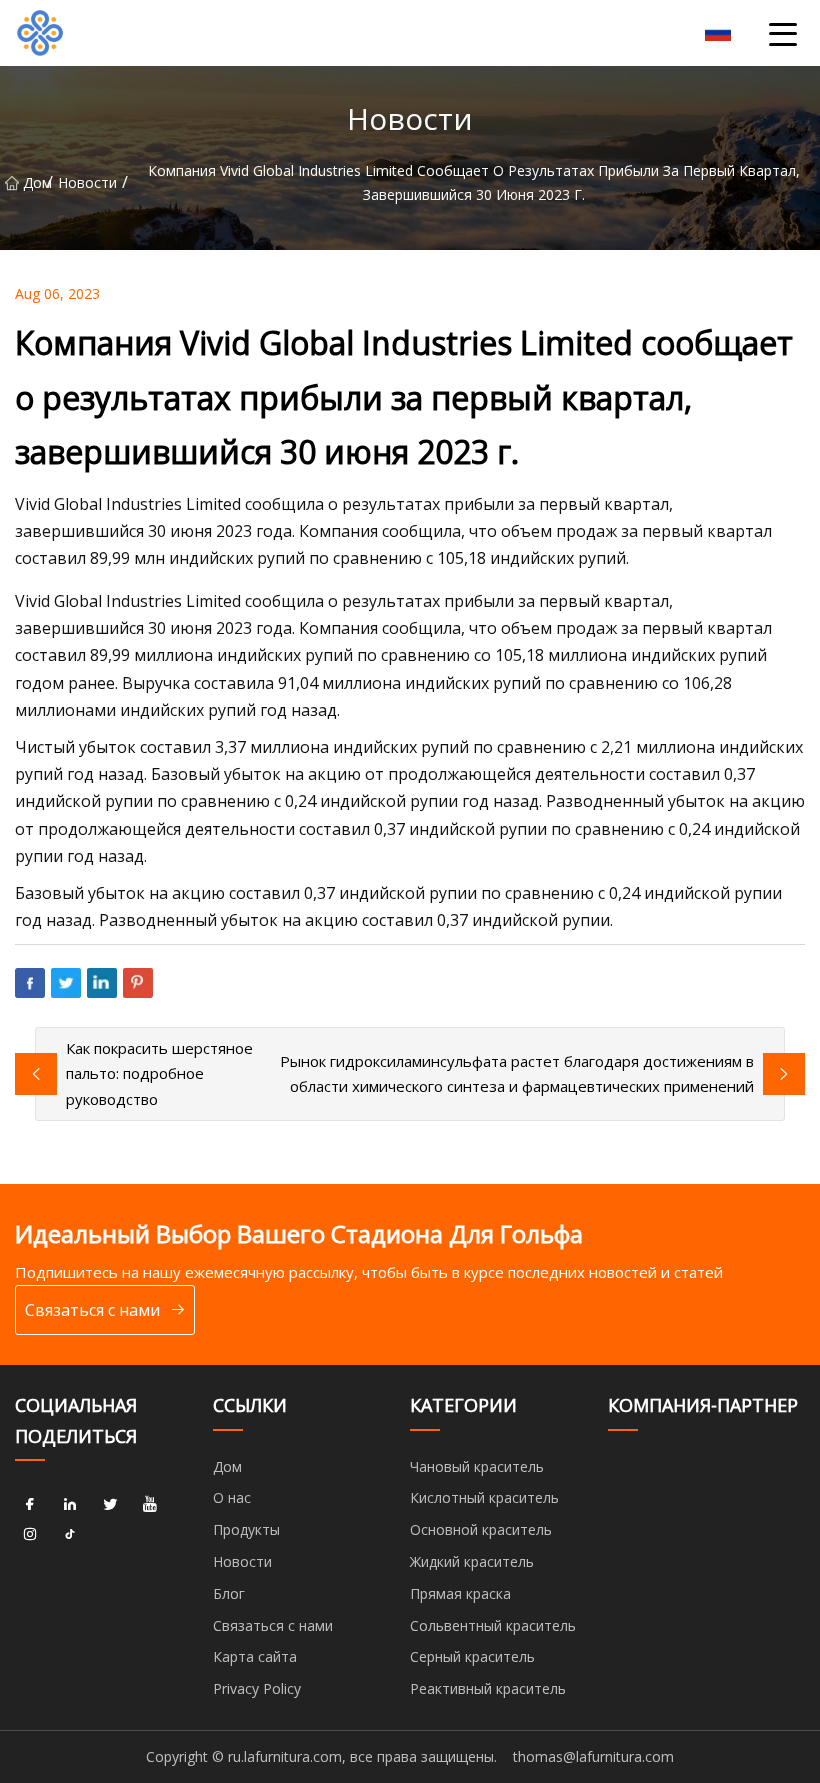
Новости (87, 182)
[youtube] (150, 1504)
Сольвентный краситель (493, 1625)
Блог (229, 1593)
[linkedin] (70, 1504)
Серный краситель (472, 1656)
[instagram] (30, 1534)
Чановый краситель (477, 1466)
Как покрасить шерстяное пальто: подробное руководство (159, 1073)
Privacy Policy (257, 1688)
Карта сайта (255, 1656)
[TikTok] (70, 1534)
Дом (35, 182)
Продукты (246, 1529)
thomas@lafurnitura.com (593, 1756)
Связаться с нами (92, 1310)
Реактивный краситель (488, 1688)
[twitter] (110, 1504)
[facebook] (30, 1504)
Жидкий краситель (472, 1561)
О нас (232, 1497)
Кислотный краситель (484, 1497)
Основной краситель (481, 1529)
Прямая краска (460, 1593)
